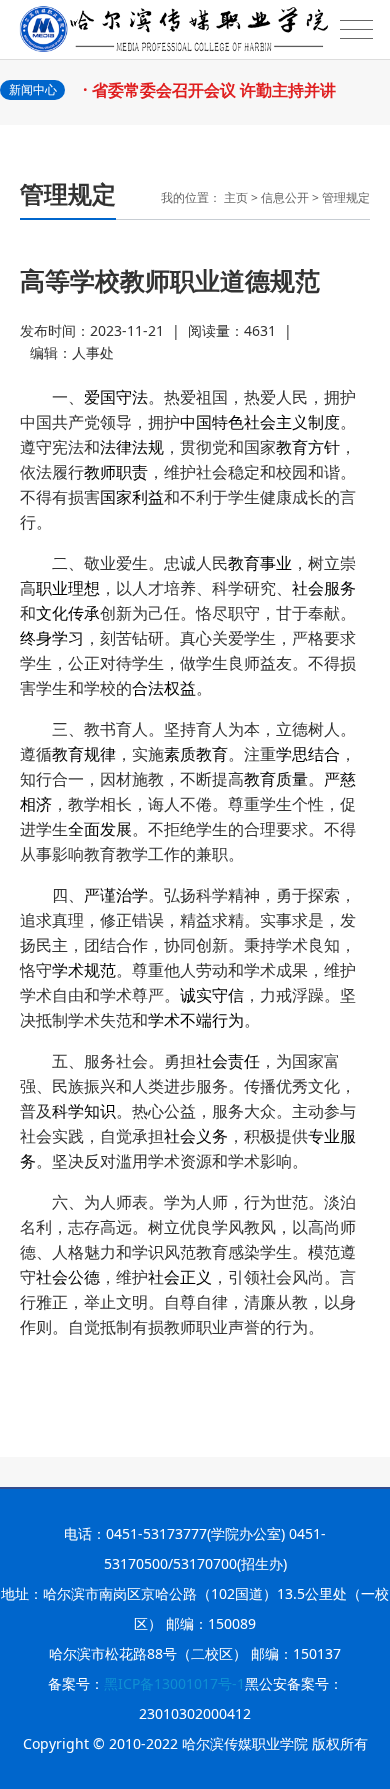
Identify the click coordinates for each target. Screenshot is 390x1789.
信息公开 (285, 197)
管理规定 (346, 197)
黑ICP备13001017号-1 (174, 1683)
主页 (236, 197)
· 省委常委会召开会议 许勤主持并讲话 (214, 99)
